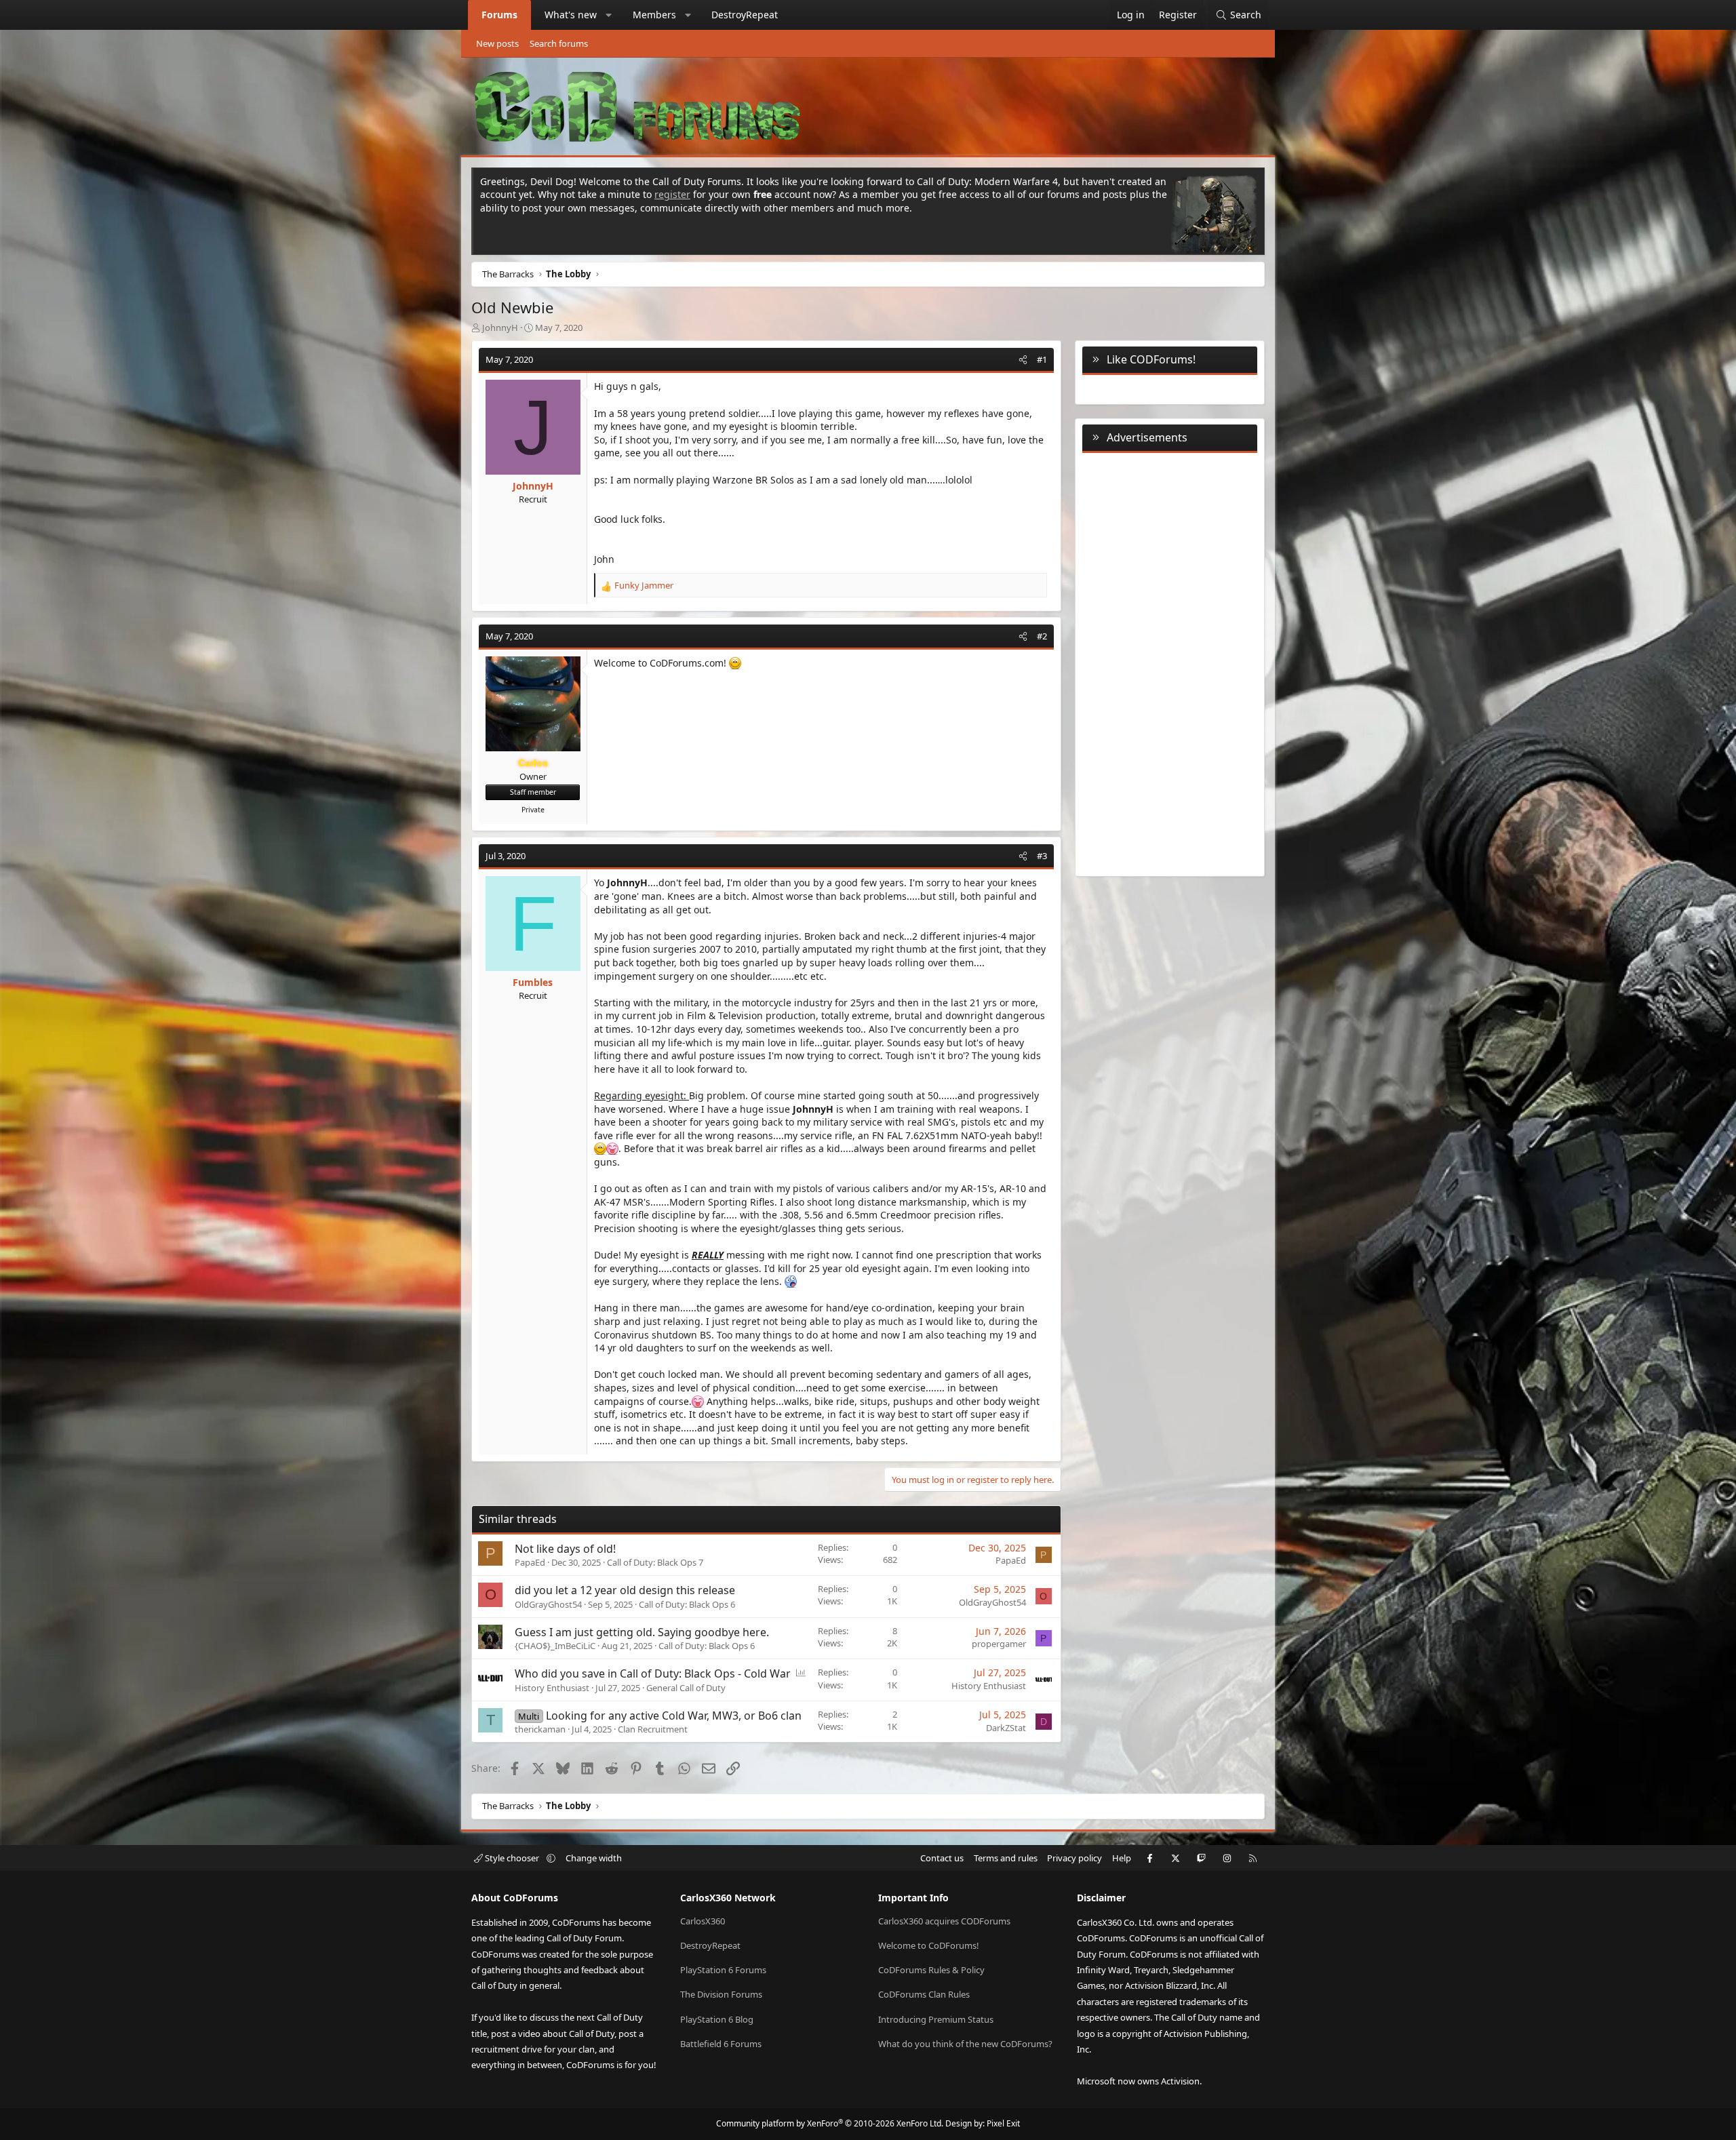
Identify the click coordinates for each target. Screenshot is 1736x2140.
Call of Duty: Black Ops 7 (655, 1562)
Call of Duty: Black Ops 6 (687, 1604)
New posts (497, 43)
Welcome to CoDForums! (929, 1945)
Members (654, 15)
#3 (1042, 856)
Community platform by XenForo (830, 2123)
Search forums (559, 43)
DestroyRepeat (745, 15)
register (672, 194)
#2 (1042, 636)
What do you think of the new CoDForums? (965, 2044)
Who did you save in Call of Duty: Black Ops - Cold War (653, 1673)
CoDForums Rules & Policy (931, 1970)
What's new (571, 15)
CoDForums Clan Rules (924, 1994)
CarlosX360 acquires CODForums (944, 1921)
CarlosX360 (703, 1921)
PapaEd (530, 1562)
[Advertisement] (1170, 662)
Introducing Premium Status (936, 2019)
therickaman (540, 1729)
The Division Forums (721, 1994)
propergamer (999, 1644)
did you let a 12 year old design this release (625, 1590)
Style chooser (512, 1858)
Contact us (942, 1858)
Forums (499, 15)
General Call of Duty (686, 1688)
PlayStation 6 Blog (717, 2019)
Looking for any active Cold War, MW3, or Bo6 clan (674, 1716)
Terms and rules (1006, 1858)
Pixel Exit (1003, 2123)
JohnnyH (500, 328)
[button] (609, 15)
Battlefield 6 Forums (721, 2044)
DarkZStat (1006, 1728)
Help (1122, 1858)
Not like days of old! (565, 1549)
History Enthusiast (552, 1688)
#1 (1042, 359)
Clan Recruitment (653, 1729)
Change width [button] (594, 1858)
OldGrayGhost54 (548, 1604)
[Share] (1023, 359)
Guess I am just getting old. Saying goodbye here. (642, 1632)
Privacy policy (1074, 1858)
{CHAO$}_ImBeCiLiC (555, 1646)
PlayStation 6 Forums (723, 1970)
